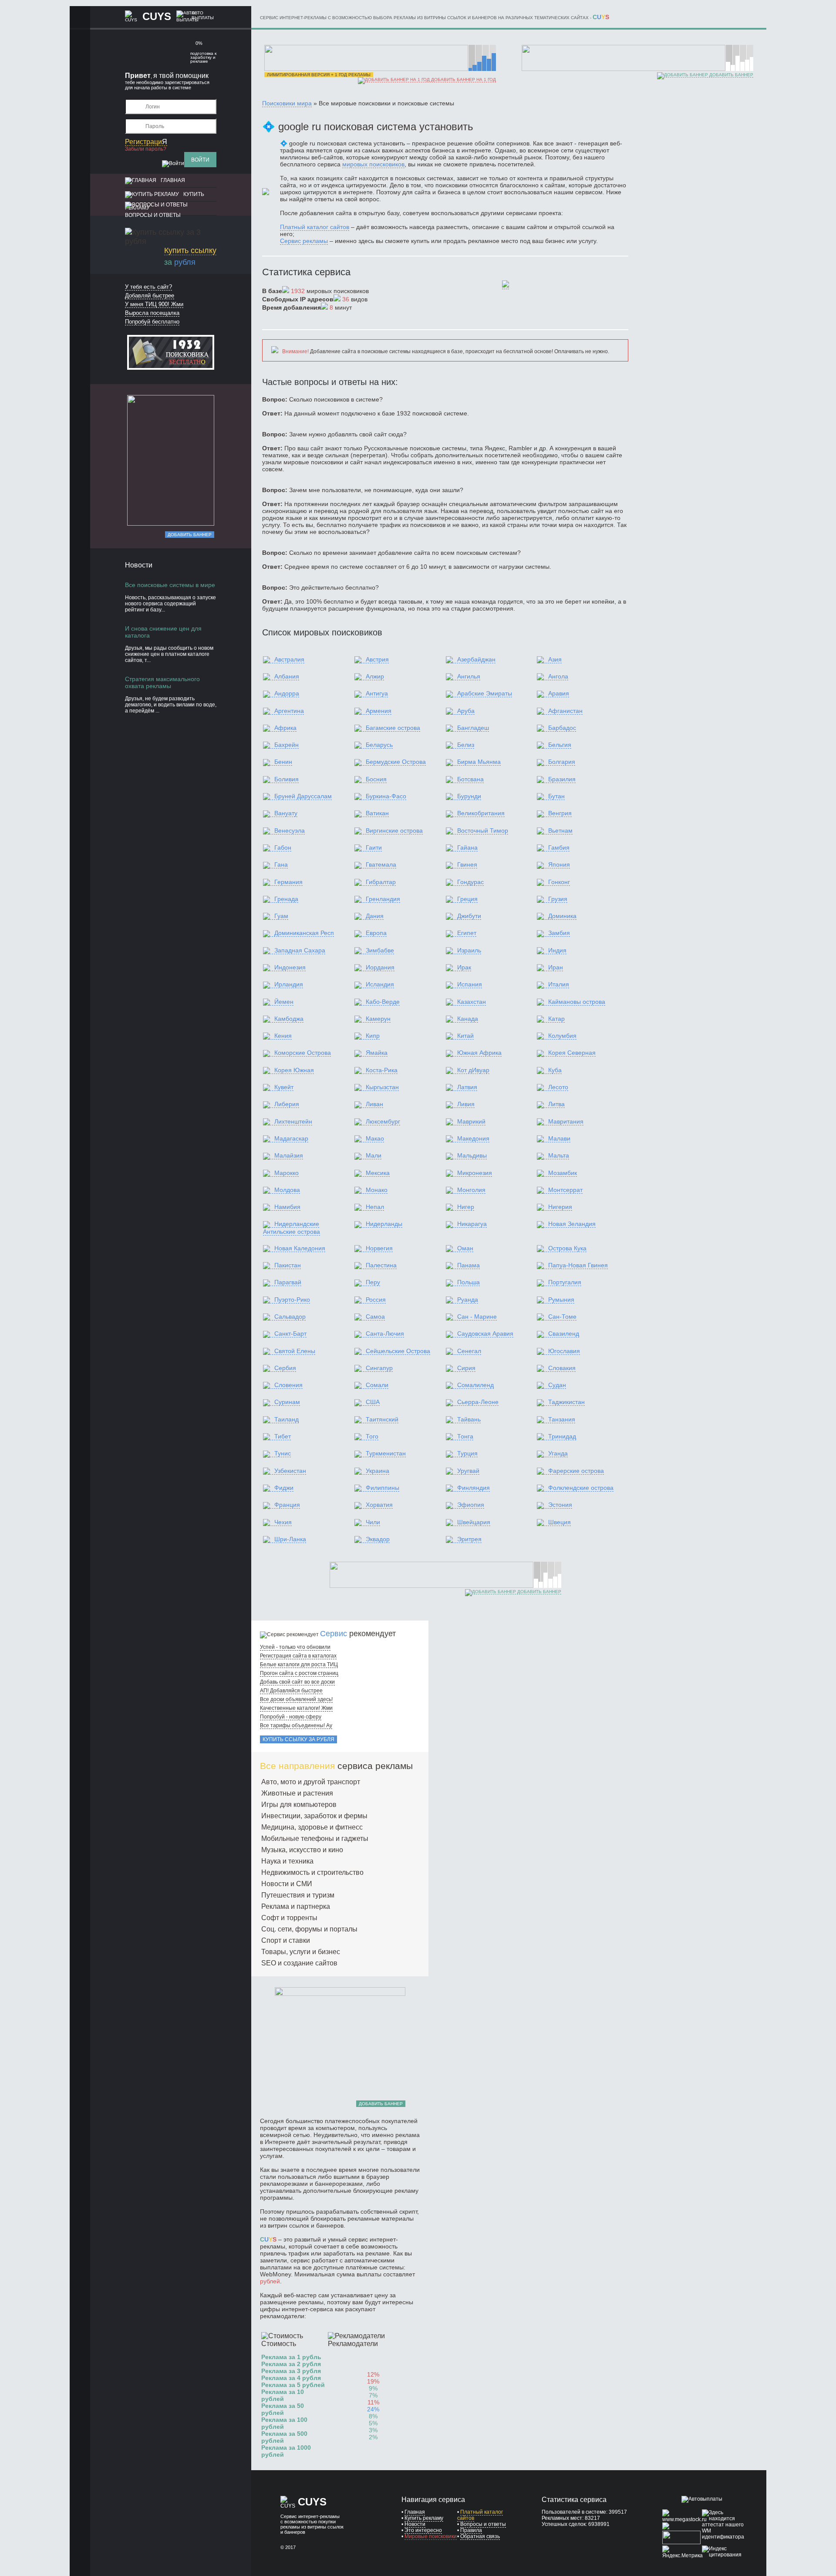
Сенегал (469, 1351)
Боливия (287, 779)
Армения (379, 711)
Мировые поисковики (431, 2536)
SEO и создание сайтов (299, 1963)
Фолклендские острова (581, 1488)
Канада (468, 1019)
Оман (465, 1248)
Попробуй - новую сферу (291, 1717)
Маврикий (471, 1121)
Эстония (560, 1505)
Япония (559, 864)
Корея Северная (572, 1053)
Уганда (558, 1453)
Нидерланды (384, 1224)
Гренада (286, 899)
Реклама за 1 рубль (291, 2357)
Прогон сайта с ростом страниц (299, 1673)
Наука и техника (287, 1861)
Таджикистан (566, 1402)
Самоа (375, 1317)
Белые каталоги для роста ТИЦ (299, 1664)
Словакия (562, 1368)
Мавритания (566, 1121)
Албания (287, 676)
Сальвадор (290, 1317)
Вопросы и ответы (153, 215)
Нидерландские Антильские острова (292, 1227)
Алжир (375, 676)
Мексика (378, 1173)
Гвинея (467, 864)
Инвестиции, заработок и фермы (314, 1816)
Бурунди (469, 796)
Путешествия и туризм (298, 1895)
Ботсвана (470, 779)
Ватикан (377, 813)
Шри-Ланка (290, 1539)
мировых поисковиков (373, 164)
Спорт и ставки (286, 1940)
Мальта (559, 1155)
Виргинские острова (394, 831)
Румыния (561, 1300)
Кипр (373, 1036)
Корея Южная (294, 1070)
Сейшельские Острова (398, 1351)
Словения (288, 1385)
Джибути (469, 916)
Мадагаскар (291, 1138)
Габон (283, 847)
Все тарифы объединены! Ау (296, 1725)
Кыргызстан (382, 1087)
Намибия (287, 1207)
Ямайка (377, 1053)
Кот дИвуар (473, 1070)
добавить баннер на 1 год (463, 79)
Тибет (283, 1436)
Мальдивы (472, 1155)
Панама (469, 1265)
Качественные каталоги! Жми (296, 1708)
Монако (377, 1190)
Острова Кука (567, 1248)
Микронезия (475, 1173)
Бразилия (562, 779)
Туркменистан (386, 1453)
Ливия (466, 1104)
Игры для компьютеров (299, 1805)
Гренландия (383, 899)
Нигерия (560, 1207)
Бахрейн (287, 745)
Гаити (374, 847)
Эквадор (378, 1539)
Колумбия (562, 1036)
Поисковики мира (287, 103)
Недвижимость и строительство (312, 1872)
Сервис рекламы (304, 241)
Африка (285, 728)
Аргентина (289, 711)
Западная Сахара (300, 950)
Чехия (283, 1522)
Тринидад (562, 1436)
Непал (375, 1207)
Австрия (377, 659)
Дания (375, 916)
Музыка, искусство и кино (302, 1850)
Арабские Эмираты (485, 693)
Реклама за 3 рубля (291, 2371)
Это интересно (423, 2530)
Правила (471, 2530)
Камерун (378, 1019)
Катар (556, 1019)
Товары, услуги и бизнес (301, 1952)
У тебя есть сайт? (148, 287)
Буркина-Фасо (386, 796)
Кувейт (284, 1087)
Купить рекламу (424, 2518)
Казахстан (472, 1002)
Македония (473, 1138)
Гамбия (559, 847)
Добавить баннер (190, 535)
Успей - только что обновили (295, 1647)
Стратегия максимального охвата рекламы (162, 682)
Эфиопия (471, 1505)
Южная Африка (479, 1053)
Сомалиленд (475, 1385)
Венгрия (560, 813)
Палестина (381, 1265)
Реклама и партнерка (296, 1906)
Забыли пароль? (146, 149)
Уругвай (468, 1471)
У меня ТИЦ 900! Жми (154, 304)
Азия (555, 659)
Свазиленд (564, 1334)
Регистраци (146, 142)
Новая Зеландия (572, 1224)
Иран (556, 967)
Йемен (284, 1002)
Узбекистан (290, 1471)
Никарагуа (472, 1224)
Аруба (466, 711)
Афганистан (565, 711)
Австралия (289, 659)
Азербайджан (476, 659)
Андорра (287, 693)
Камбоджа (289, 1019)
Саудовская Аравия (485, 1334)
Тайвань (469, 1419)
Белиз (466, 745)
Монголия (471, 1190)
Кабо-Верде (383, 1002)
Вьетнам (560, 831)
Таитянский (382, 1419)
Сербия (285, 1368)
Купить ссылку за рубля (298, 1739)
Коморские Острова (303, 1053)
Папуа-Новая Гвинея (578, 1265)
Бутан (556, 796)
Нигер (466, 1207)
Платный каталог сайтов (315, 227)
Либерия (287, 1104)
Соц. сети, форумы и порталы (309, 1929)
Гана (281, 864)
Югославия (564, 1351)
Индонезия (290, 967)
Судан (557, 1385)
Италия (559, 984)
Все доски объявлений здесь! (296, 1699)
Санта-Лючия (385, 1334)
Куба (555, 1070)
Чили (373, 1522)
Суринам (287, 1402)
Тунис (283, 1453)
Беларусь (379, 745)
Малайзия (289, 1155)
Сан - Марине (477, 1317)
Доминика (562, 916)
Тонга (465, 1436)
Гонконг (559, 882)
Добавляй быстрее (150, 295)
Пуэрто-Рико (292, 1300)
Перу (373, 1282)
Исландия (380, 984)
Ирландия (289, 984)
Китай (465, 1036)
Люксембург (383, 1121)
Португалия (565, 1282)
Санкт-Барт (290, 1334)
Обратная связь (480, 2536)
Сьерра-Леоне (478, 1402)
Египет (467, 933)
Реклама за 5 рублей (293, 2385)
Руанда (468, 1300)
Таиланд (287, 1419)
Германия (288, 882)
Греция (467, 899)
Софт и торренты (289, 1918)
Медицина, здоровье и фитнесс (312, 1827)
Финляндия (474, 1488)
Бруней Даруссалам (303, 796)
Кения (283, 1036)
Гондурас (470, 882)
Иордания (380, 967)
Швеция (560, 1522)
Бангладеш (473, 728)
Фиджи (284, 1488)
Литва (556, 1104)
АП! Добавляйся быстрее (291, 1691)
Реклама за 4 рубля (291, 2378)
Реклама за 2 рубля (291, 2364)
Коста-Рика (382, 1070)
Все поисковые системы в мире (170, 585)
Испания (470, 984)
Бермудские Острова (396, 762)
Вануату (286, 813)
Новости (415, 2524)
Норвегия (379, 1248)
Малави (559, 1138)
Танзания (562, 1419)
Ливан (374, 1104)
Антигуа (377, 693)
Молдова (287, 1190)
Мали (374, 1155)
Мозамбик (563, 1173)
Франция (287, 1505)
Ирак (464, 967)
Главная (173, 180)
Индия (557, 950)
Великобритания (481, 813)
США (373, 1402)
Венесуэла (290, 831)
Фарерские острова (576, 1471)
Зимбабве (380, 950)
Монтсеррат (565, 1190)
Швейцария (474, 1522)
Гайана (467, 847)
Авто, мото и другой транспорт (311, 1782)
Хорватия (379, 1505)
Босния (376, 779)
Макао (375, 1138)
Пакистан (288, 1265)
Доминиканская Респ (304, 933)
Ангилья (469, 676)
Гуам (281, 916)
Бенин (283, 762)
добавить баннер (731, 75)
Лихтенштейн (293, 1121)
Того (372, 1436)
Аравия (559, 693)
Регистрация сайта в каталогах (298, 1656)
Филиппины (383, 1488)
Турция (467, 1453)
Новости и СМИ (287, 1884)
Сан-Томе (562, 1317)
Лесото (558, 1087)
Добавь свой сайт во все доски (297, 1682)
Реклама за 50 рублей (283, 2409)
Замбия (559, 933)
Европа (376, 933)
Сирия (466, 1368)
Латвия (467, 1087)
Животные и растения (297, 1793)
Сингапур (379, 1368)
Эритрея (469, 1539)
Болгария (562, 762)
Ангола (558, 676)
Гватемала (381, 864)
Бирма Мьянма (479, 762)
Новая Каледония (300, 1248)
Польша (469, 1282)
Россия (376, 1300)
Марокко (287, 1173)
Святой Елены (295, 1351)
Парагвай (288, 1282)
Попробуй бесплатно (152, 322)
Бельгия (560, 745)
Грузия (558, 899)
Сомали (377, 1385)
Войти (200, 160)
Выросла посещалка (152, 313)
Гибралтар (381, 882)
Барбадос (562, 728)
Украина (378, 1471)
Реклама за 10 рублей (283, 2395)
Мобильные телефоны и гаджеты (315, 1838)
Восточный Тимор (483, 831)
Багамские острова (393, 728)
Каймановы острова (577, 1002)
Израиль (469, 950)
